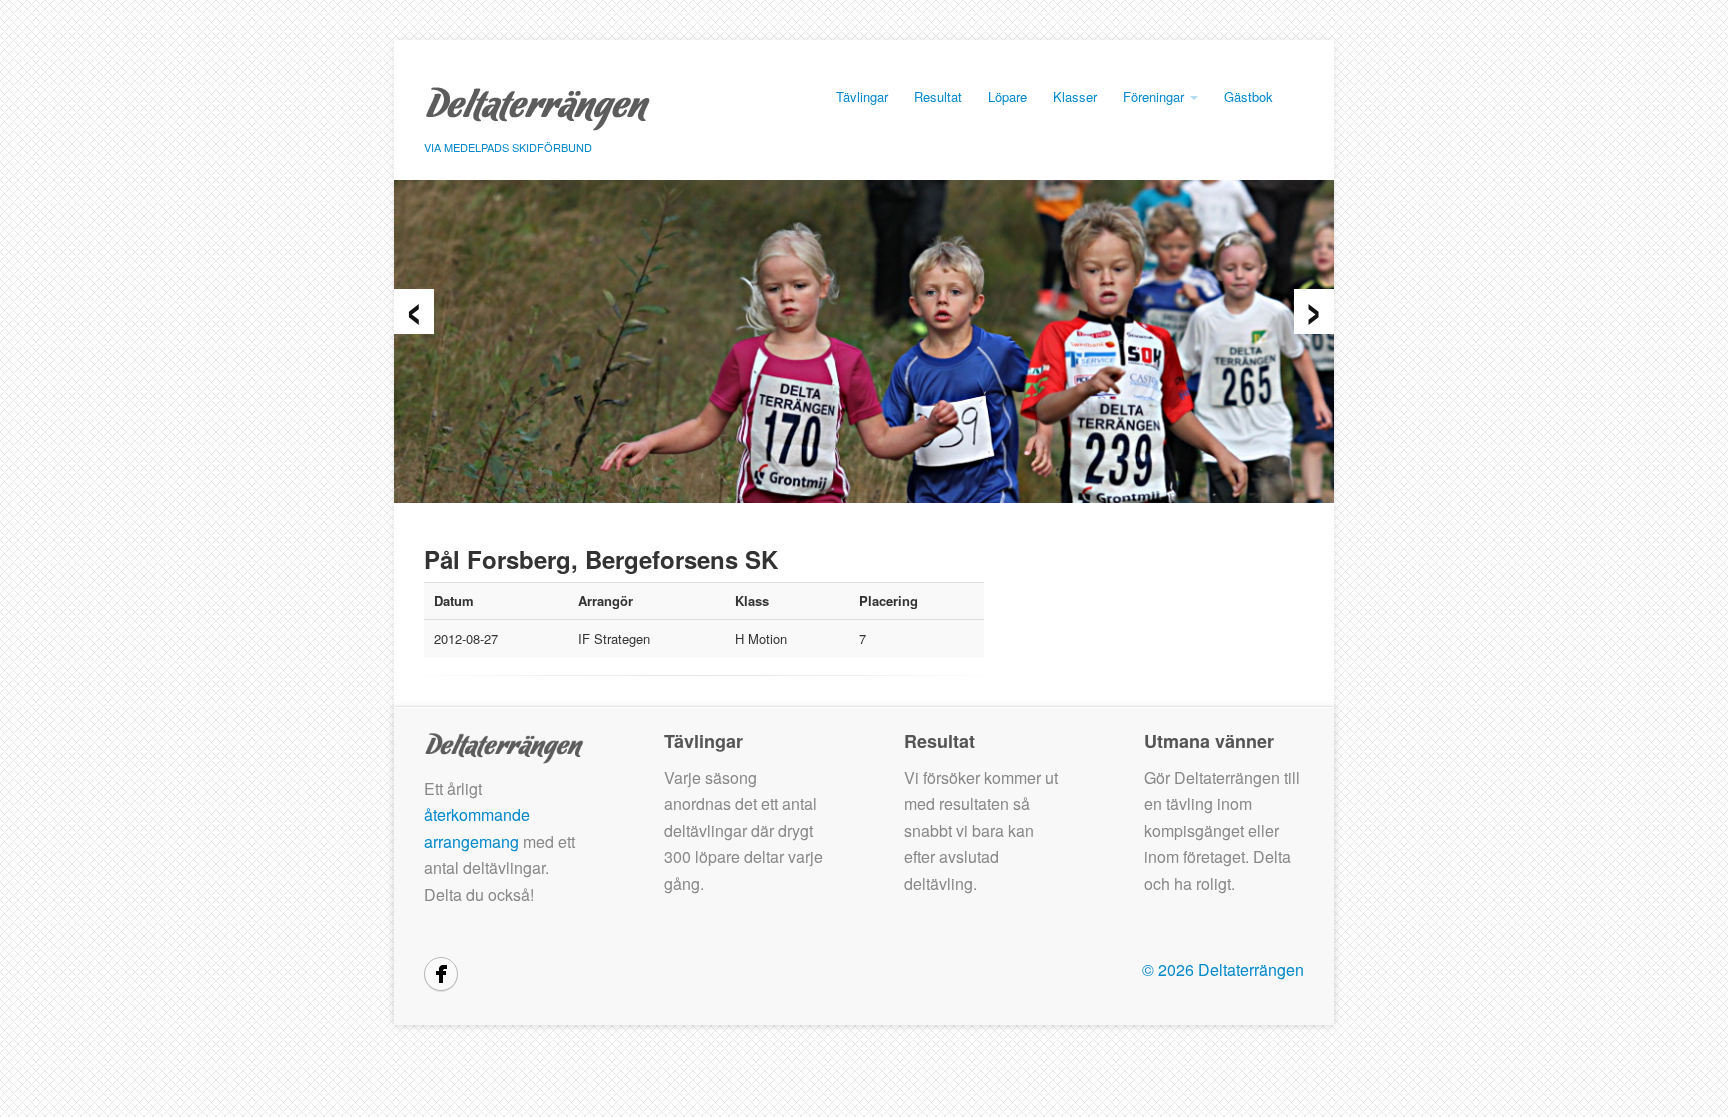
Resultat (938, 96)
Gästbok (1248, 96)
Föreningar (1155, 96)
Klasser (1075, 96)
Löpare (1007, 96)
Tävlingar (862, 96)
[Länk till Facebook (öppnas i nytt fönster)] (441, 974)
